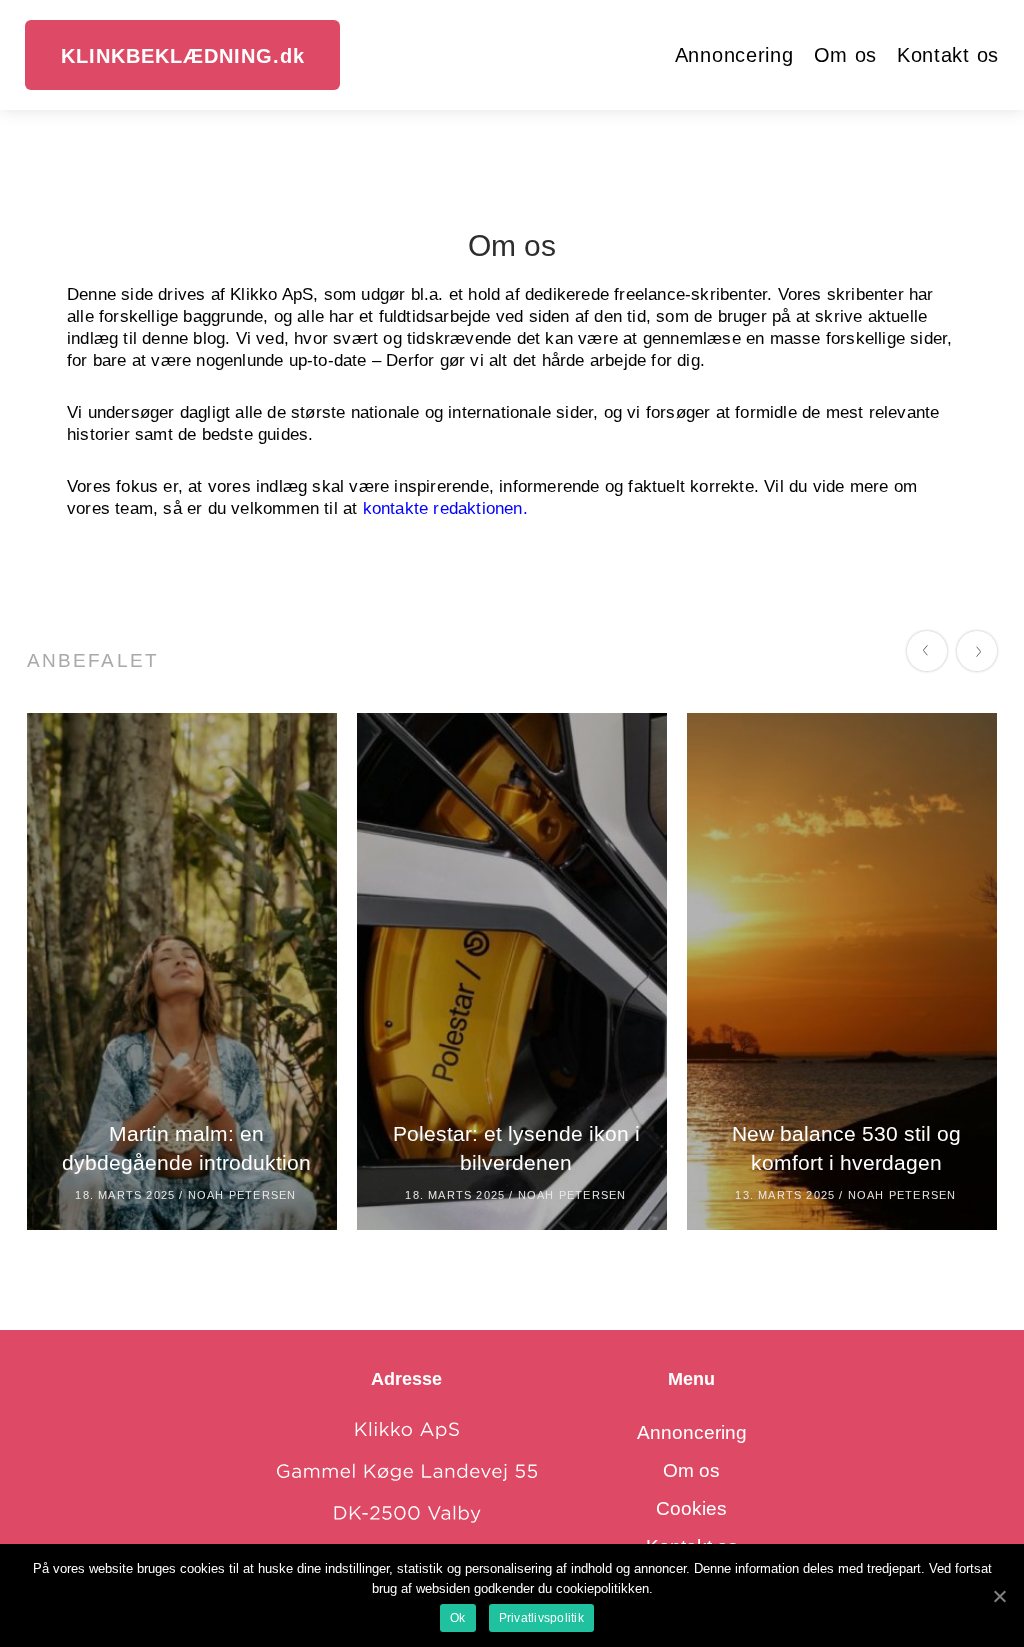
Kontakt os (948, 55)
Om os (846, 55)
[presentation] (932, 655)
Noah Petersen (242, 1195)
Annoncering (734, 55)
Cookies (691, 1508)
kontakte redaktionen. (445, 508)
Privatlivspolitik (541, 1618)
